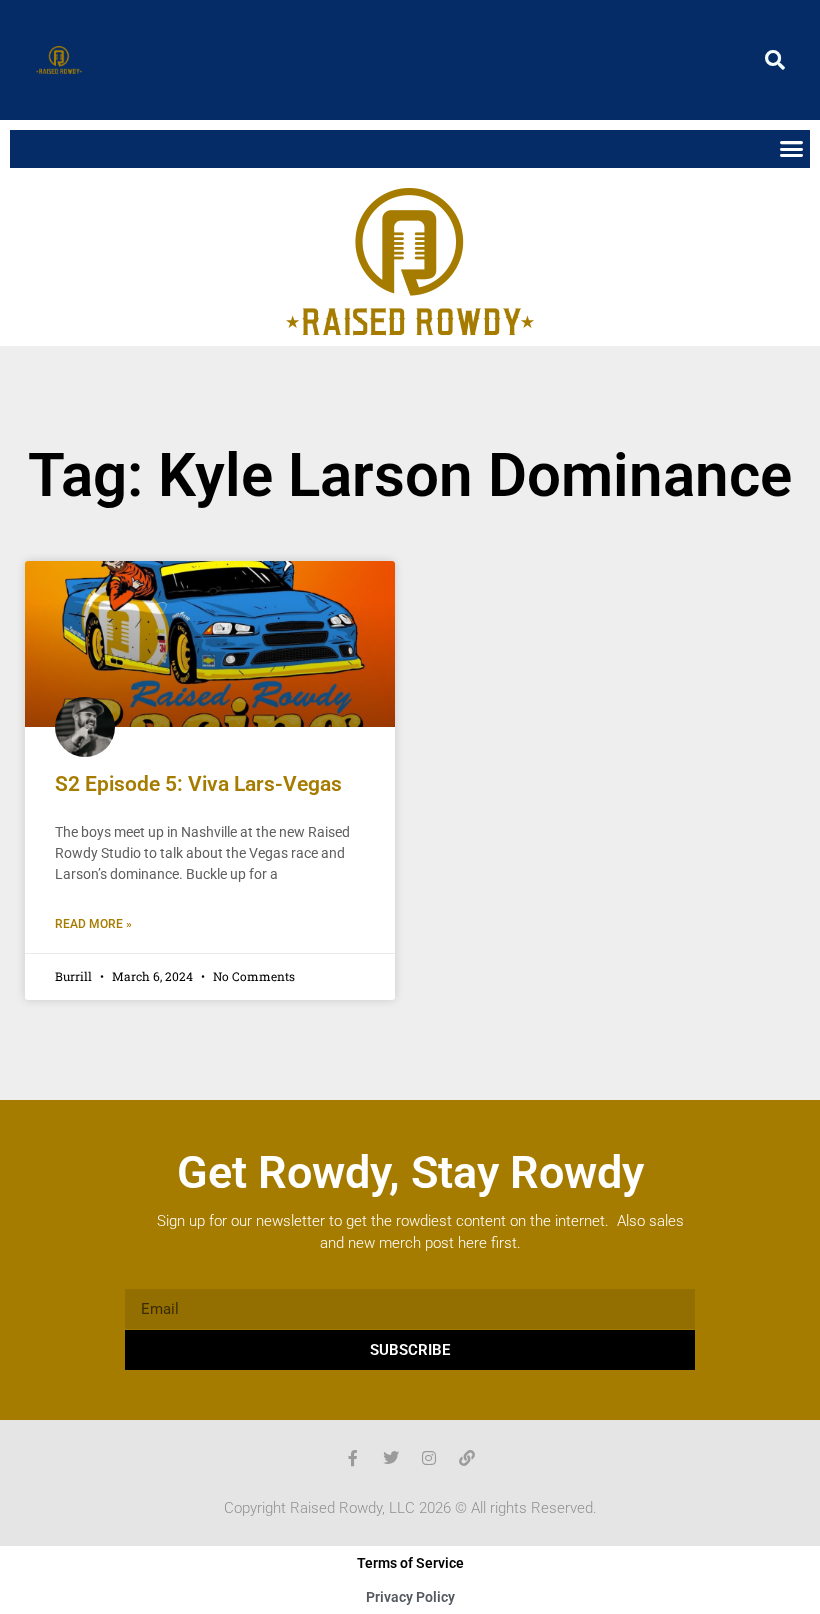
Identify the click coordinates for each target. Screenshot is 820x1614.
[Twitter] (391, 1458)
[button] (775, 60)
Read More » (93, 924)
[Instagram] (429, 1458)
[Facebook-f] (353, 1458)
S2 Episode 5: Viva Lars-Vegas (198, 784)
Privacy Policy (410, 1597)
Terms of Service (410, 1563)
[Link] (467, 1458)
